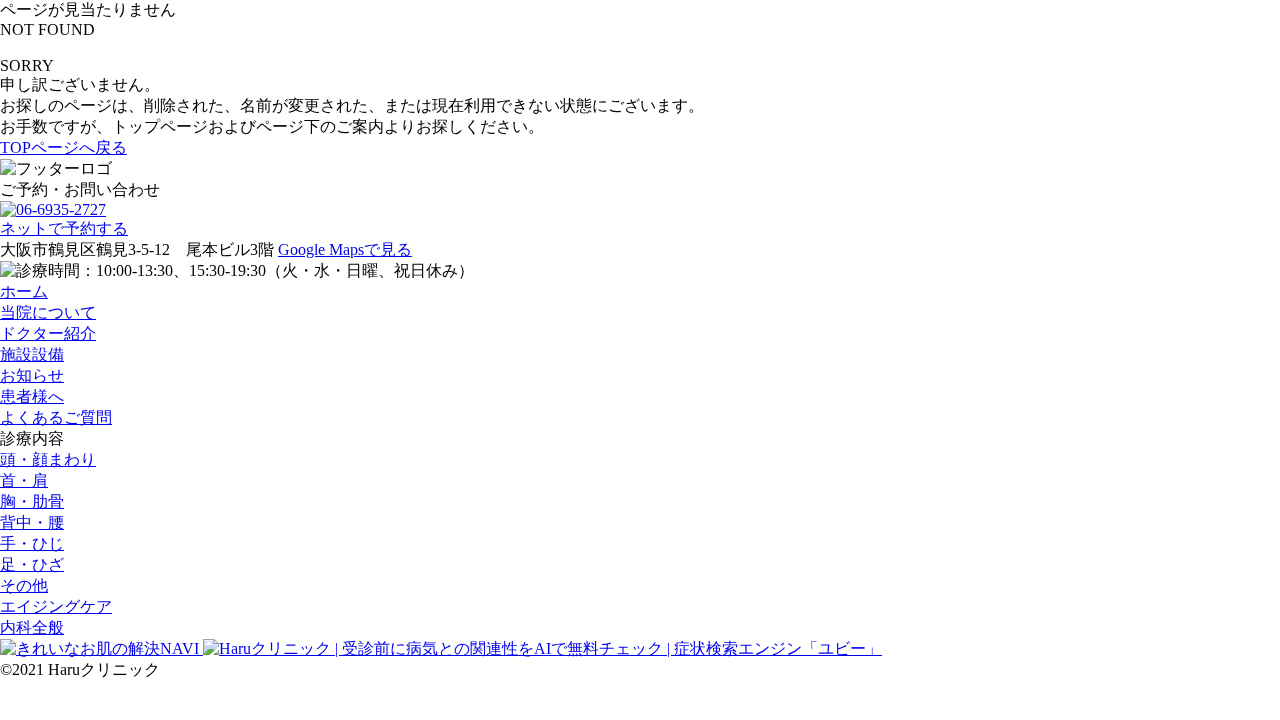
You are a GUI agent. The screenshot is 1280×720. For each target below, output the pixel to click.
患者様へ (32, 396)
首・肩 (24, 480)
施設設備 (32, 354)
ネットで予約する (64, 228)
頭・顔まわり (48, 459)
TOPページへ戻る (63, 147)
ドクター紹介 (48, 333)
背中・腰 (32, 522)
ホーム (24, 291)
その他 (24, 585)
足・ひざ (32, 564)
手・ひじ (32, 543)
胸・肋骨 (32, 501)
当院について (48, 312)
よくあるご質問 (56, 417)
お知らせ (32, 375)
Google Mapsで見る (345, 249)
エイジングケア (56, 606)
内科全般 (32, 627)
